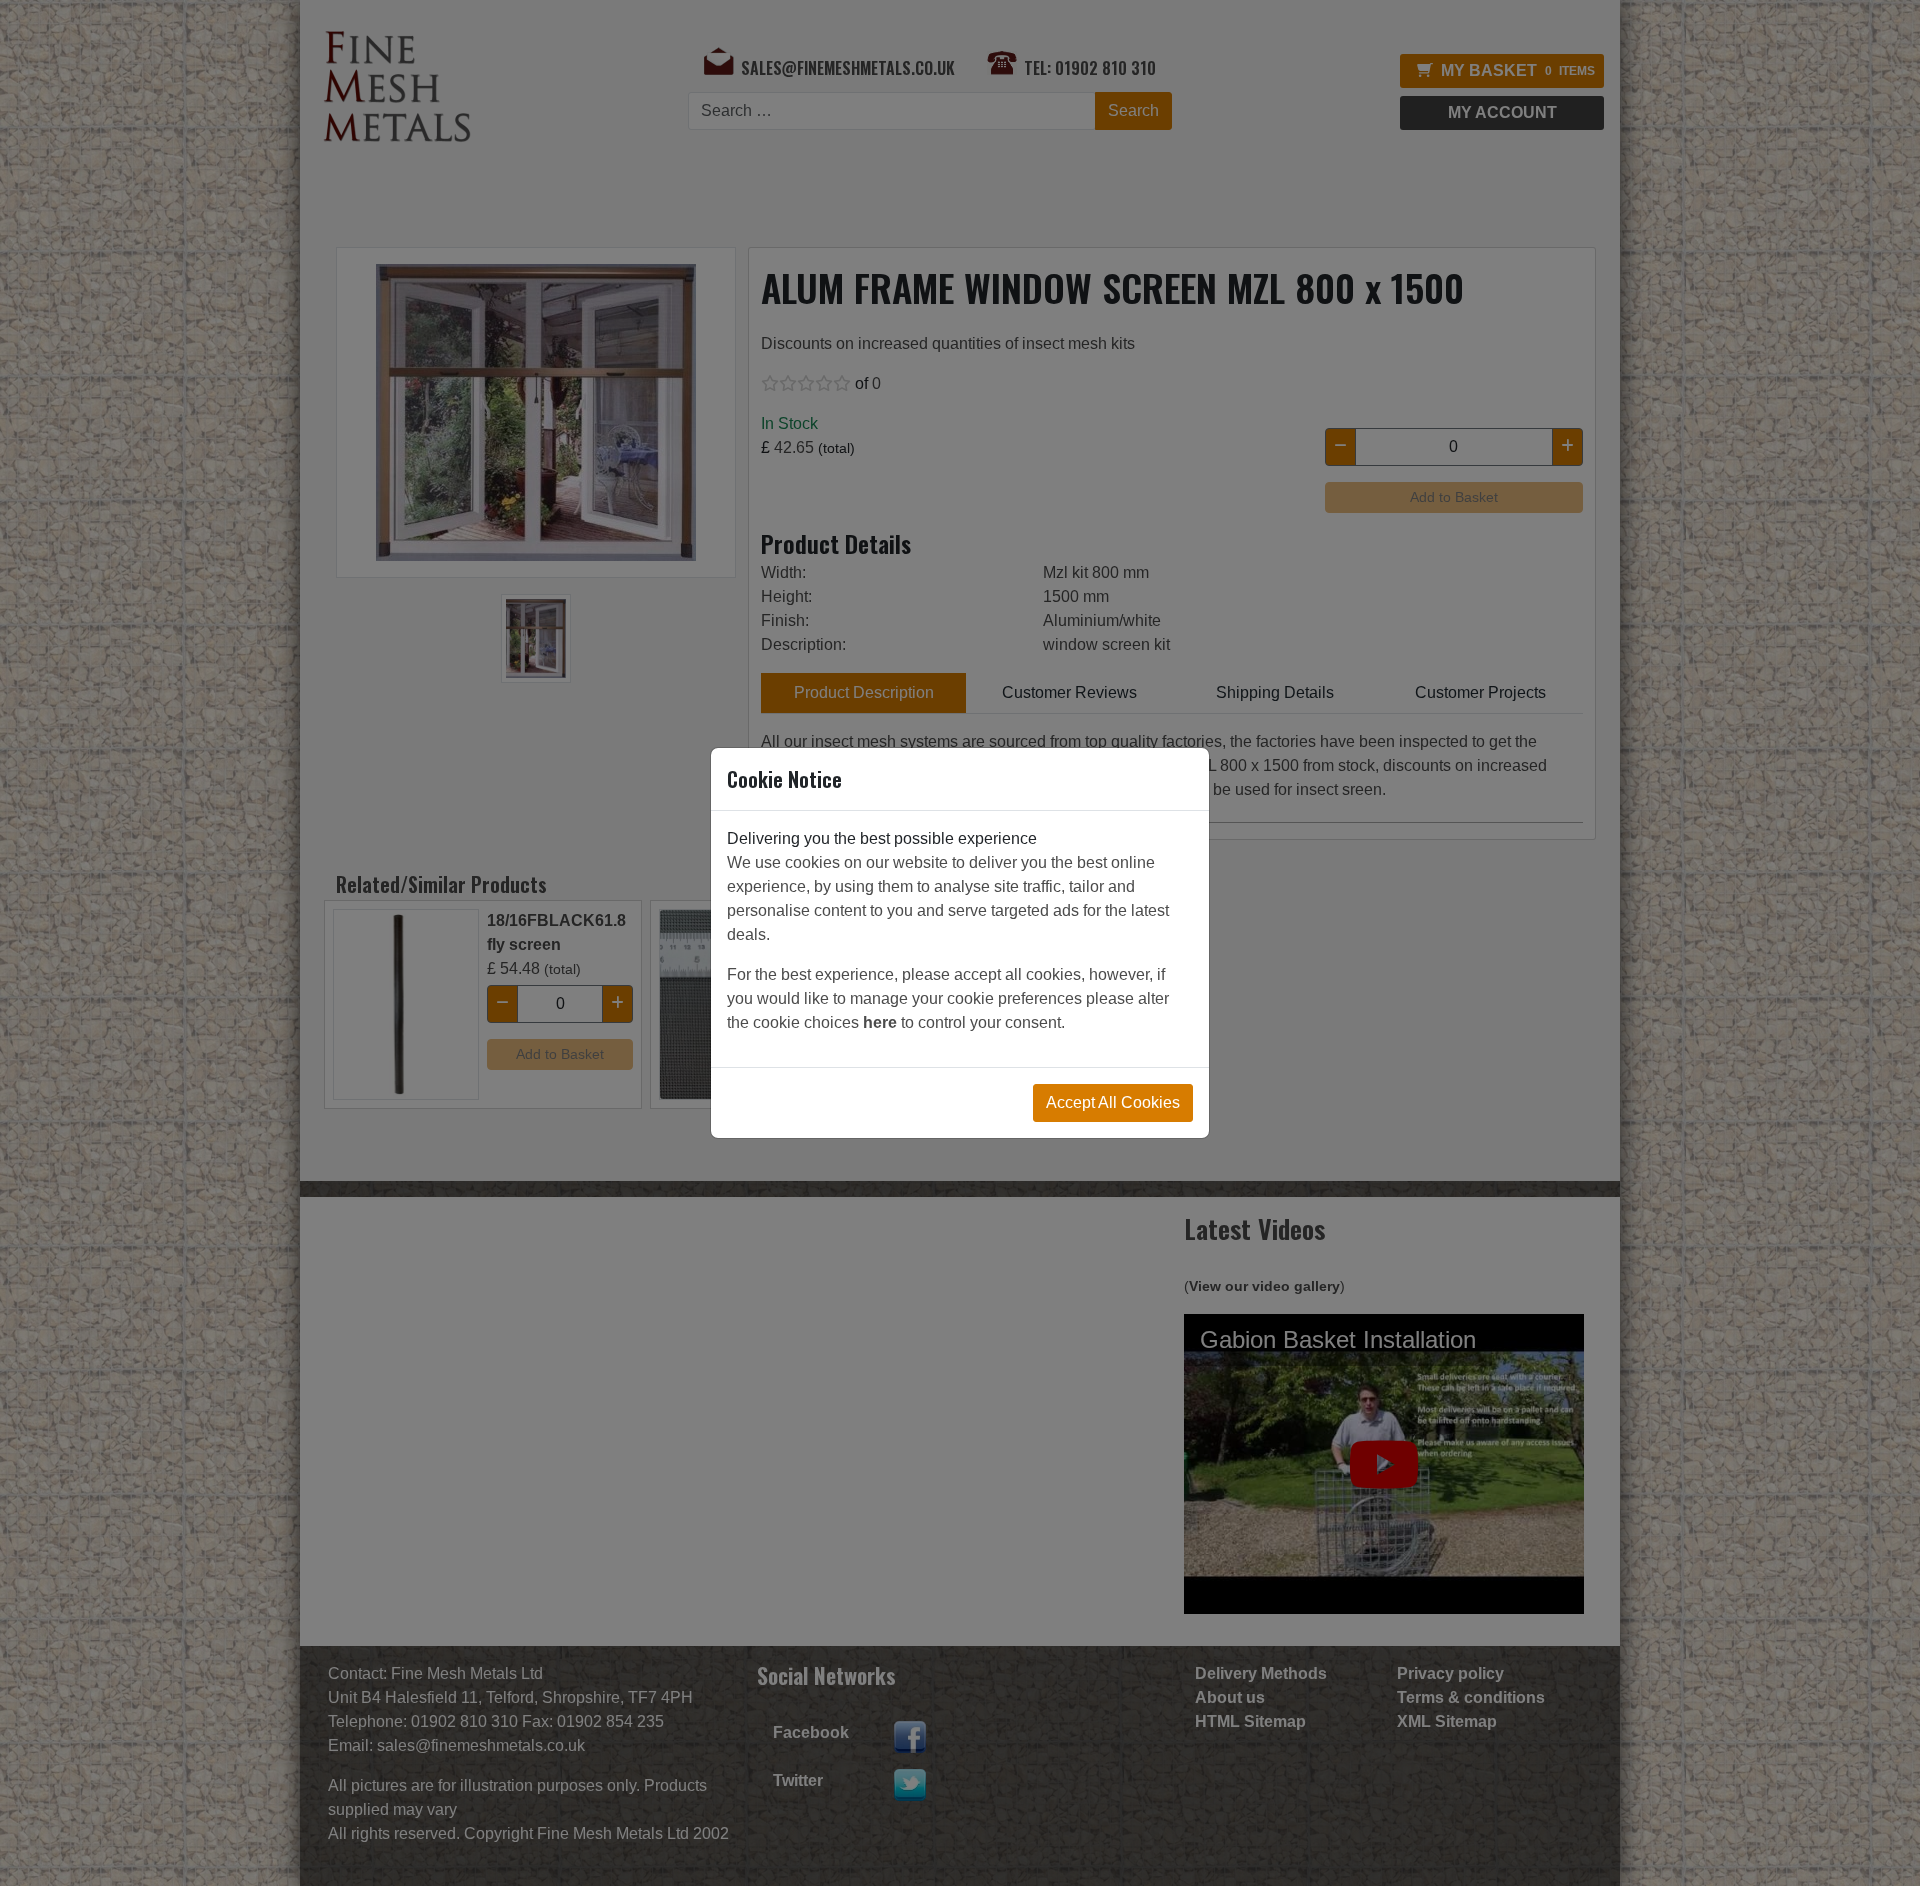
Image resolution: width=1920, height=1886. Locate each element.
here (880, 1022)
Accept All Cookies (1113, 1102)
